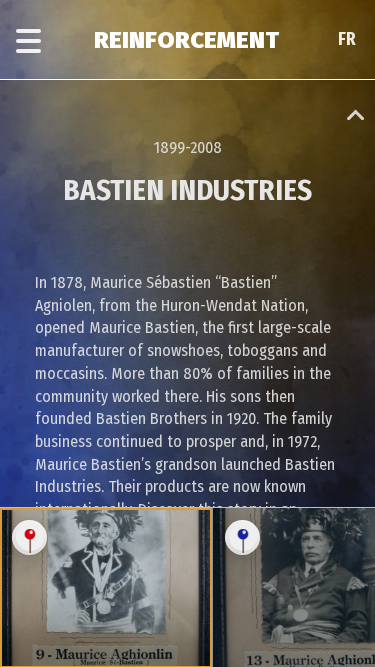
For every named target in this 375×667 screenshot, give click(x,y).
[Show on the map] (30, 537)
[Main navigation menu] (28, 41)
